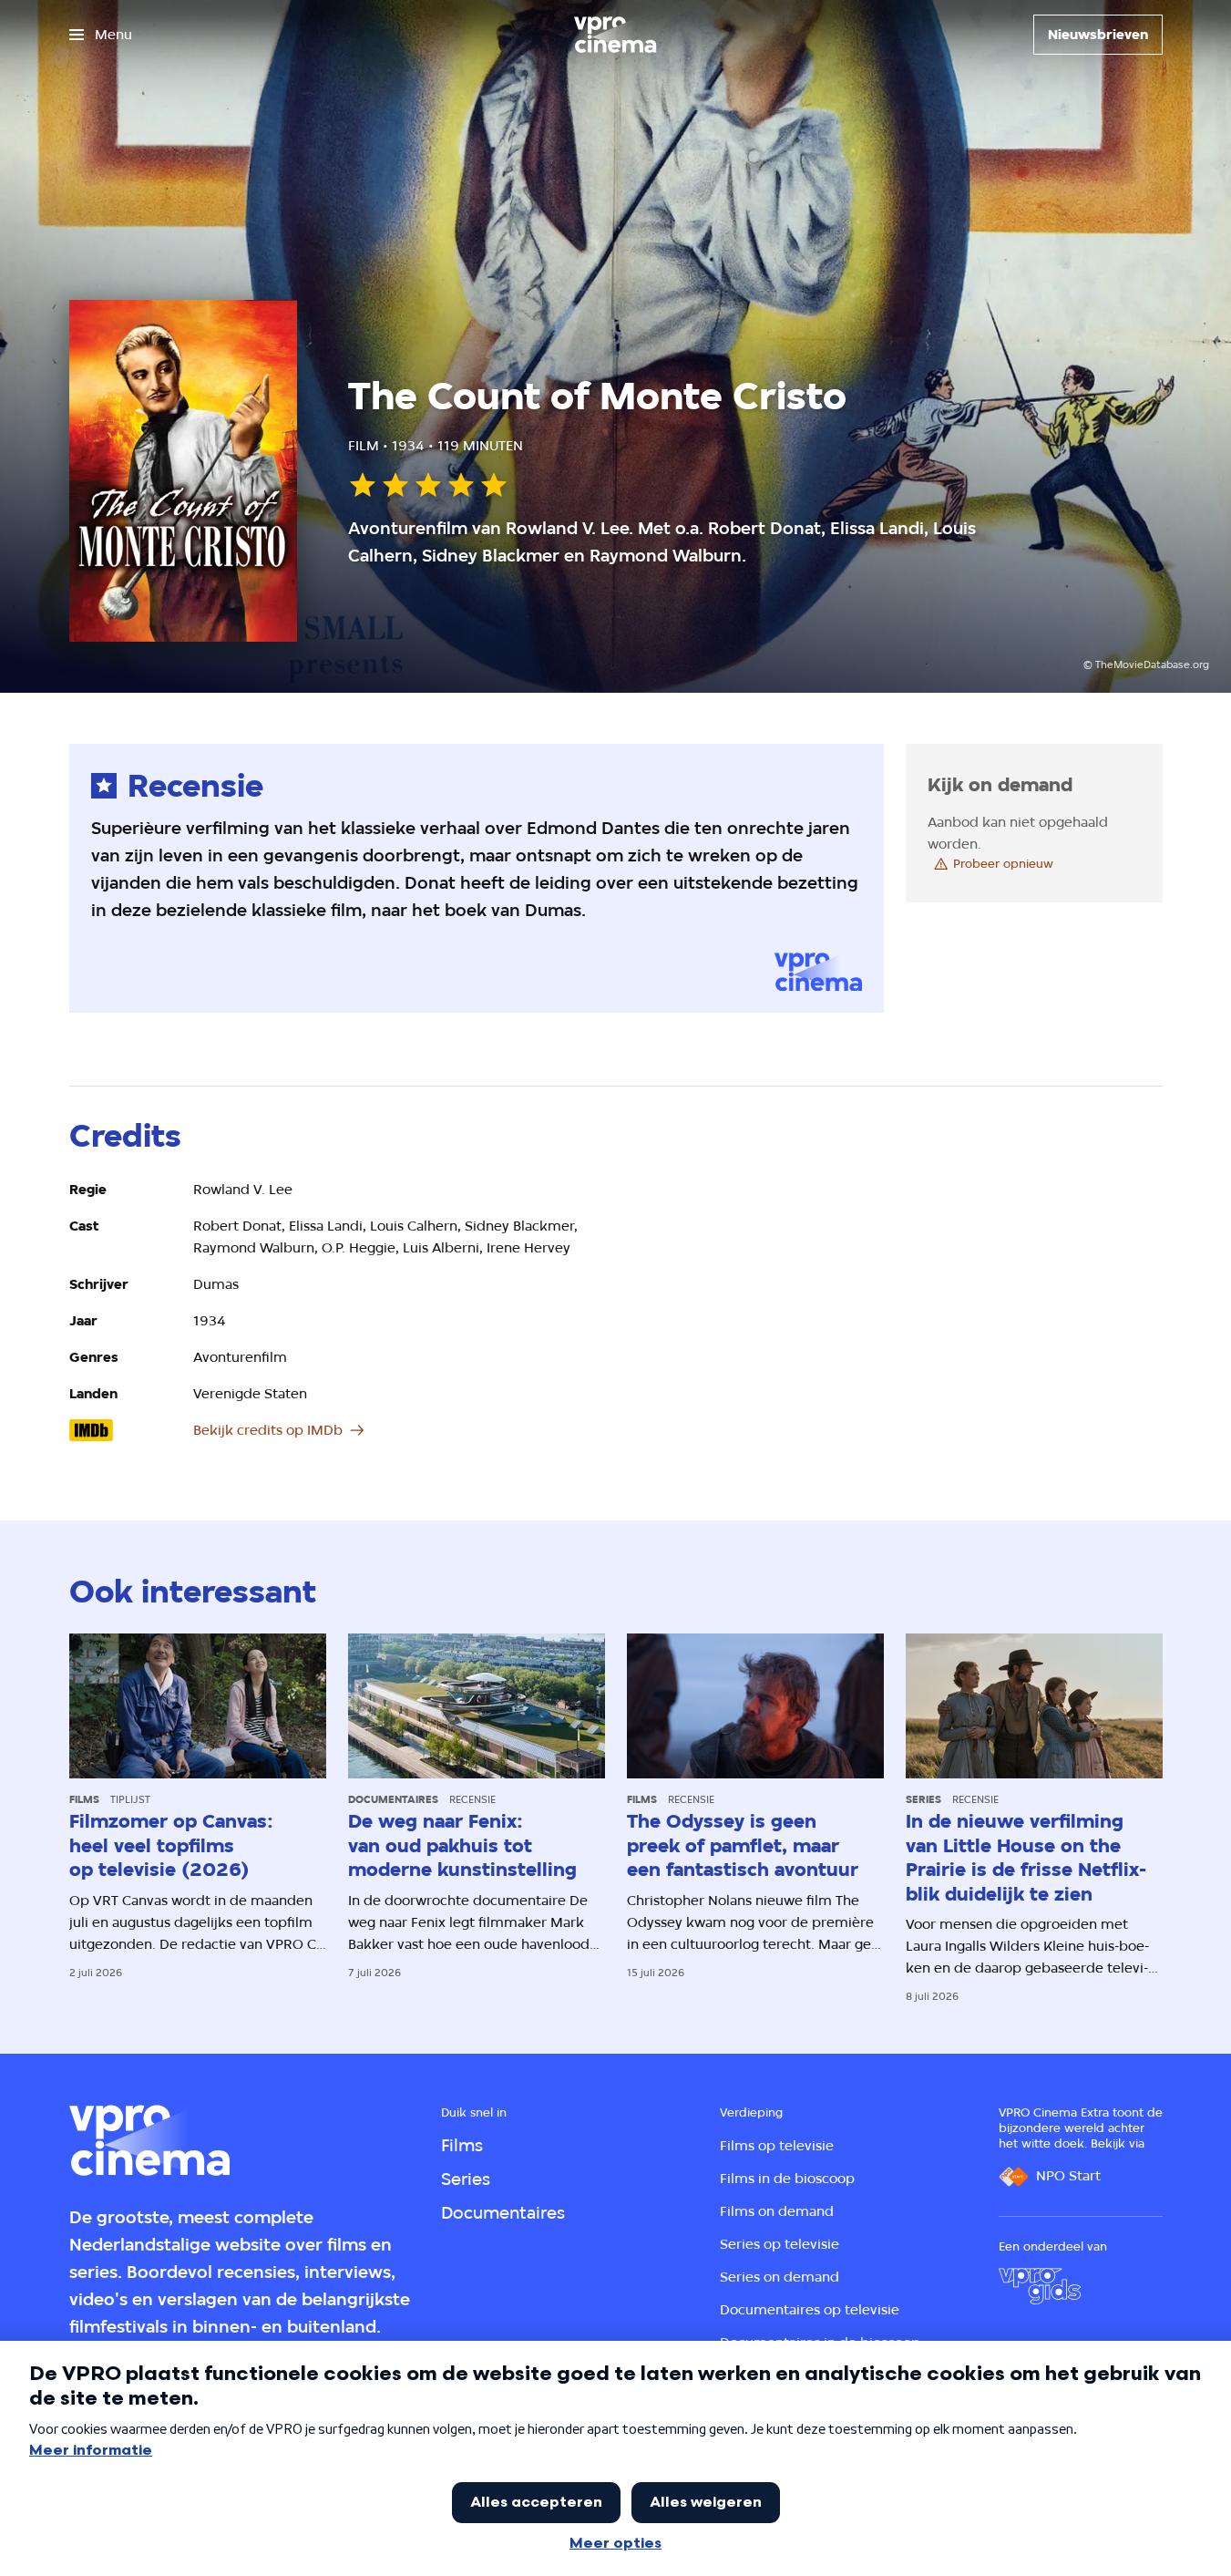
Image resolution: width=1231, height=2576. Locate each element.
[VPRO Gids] (1040, 2286)
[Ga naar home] (615, 35)
